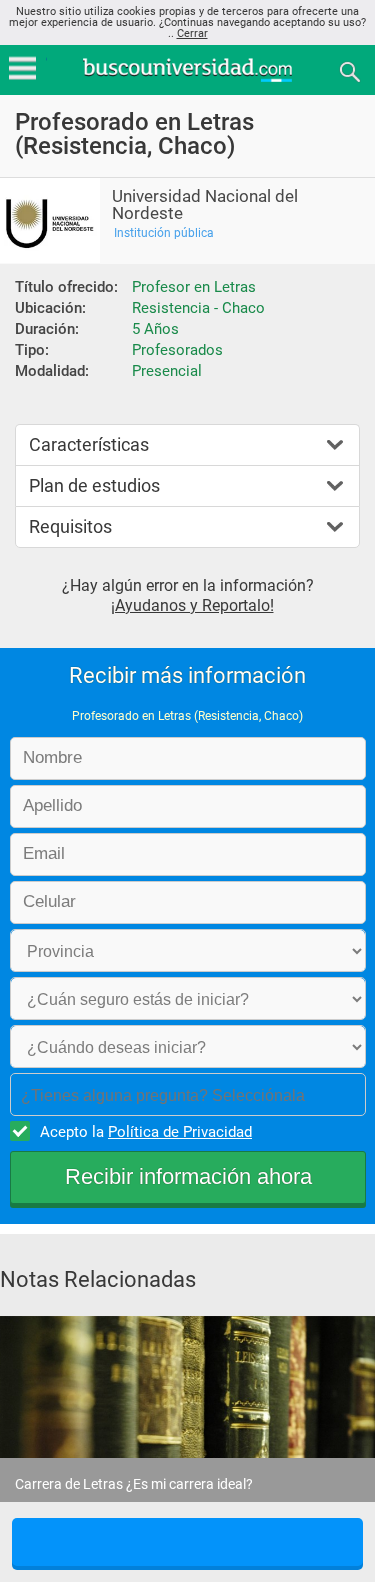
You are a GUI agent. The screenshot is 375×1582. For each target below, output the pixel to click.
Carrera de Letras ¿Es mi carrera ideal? (134, 1484)
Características (89, 444)
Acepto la (146, 1132)
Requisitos (70, 526)
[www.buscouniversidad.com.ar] (188, 79)
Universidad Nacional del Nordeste (205, 205)
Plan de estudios (94, 485)
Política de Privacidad (180, 1132)
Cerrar (192, 33)
